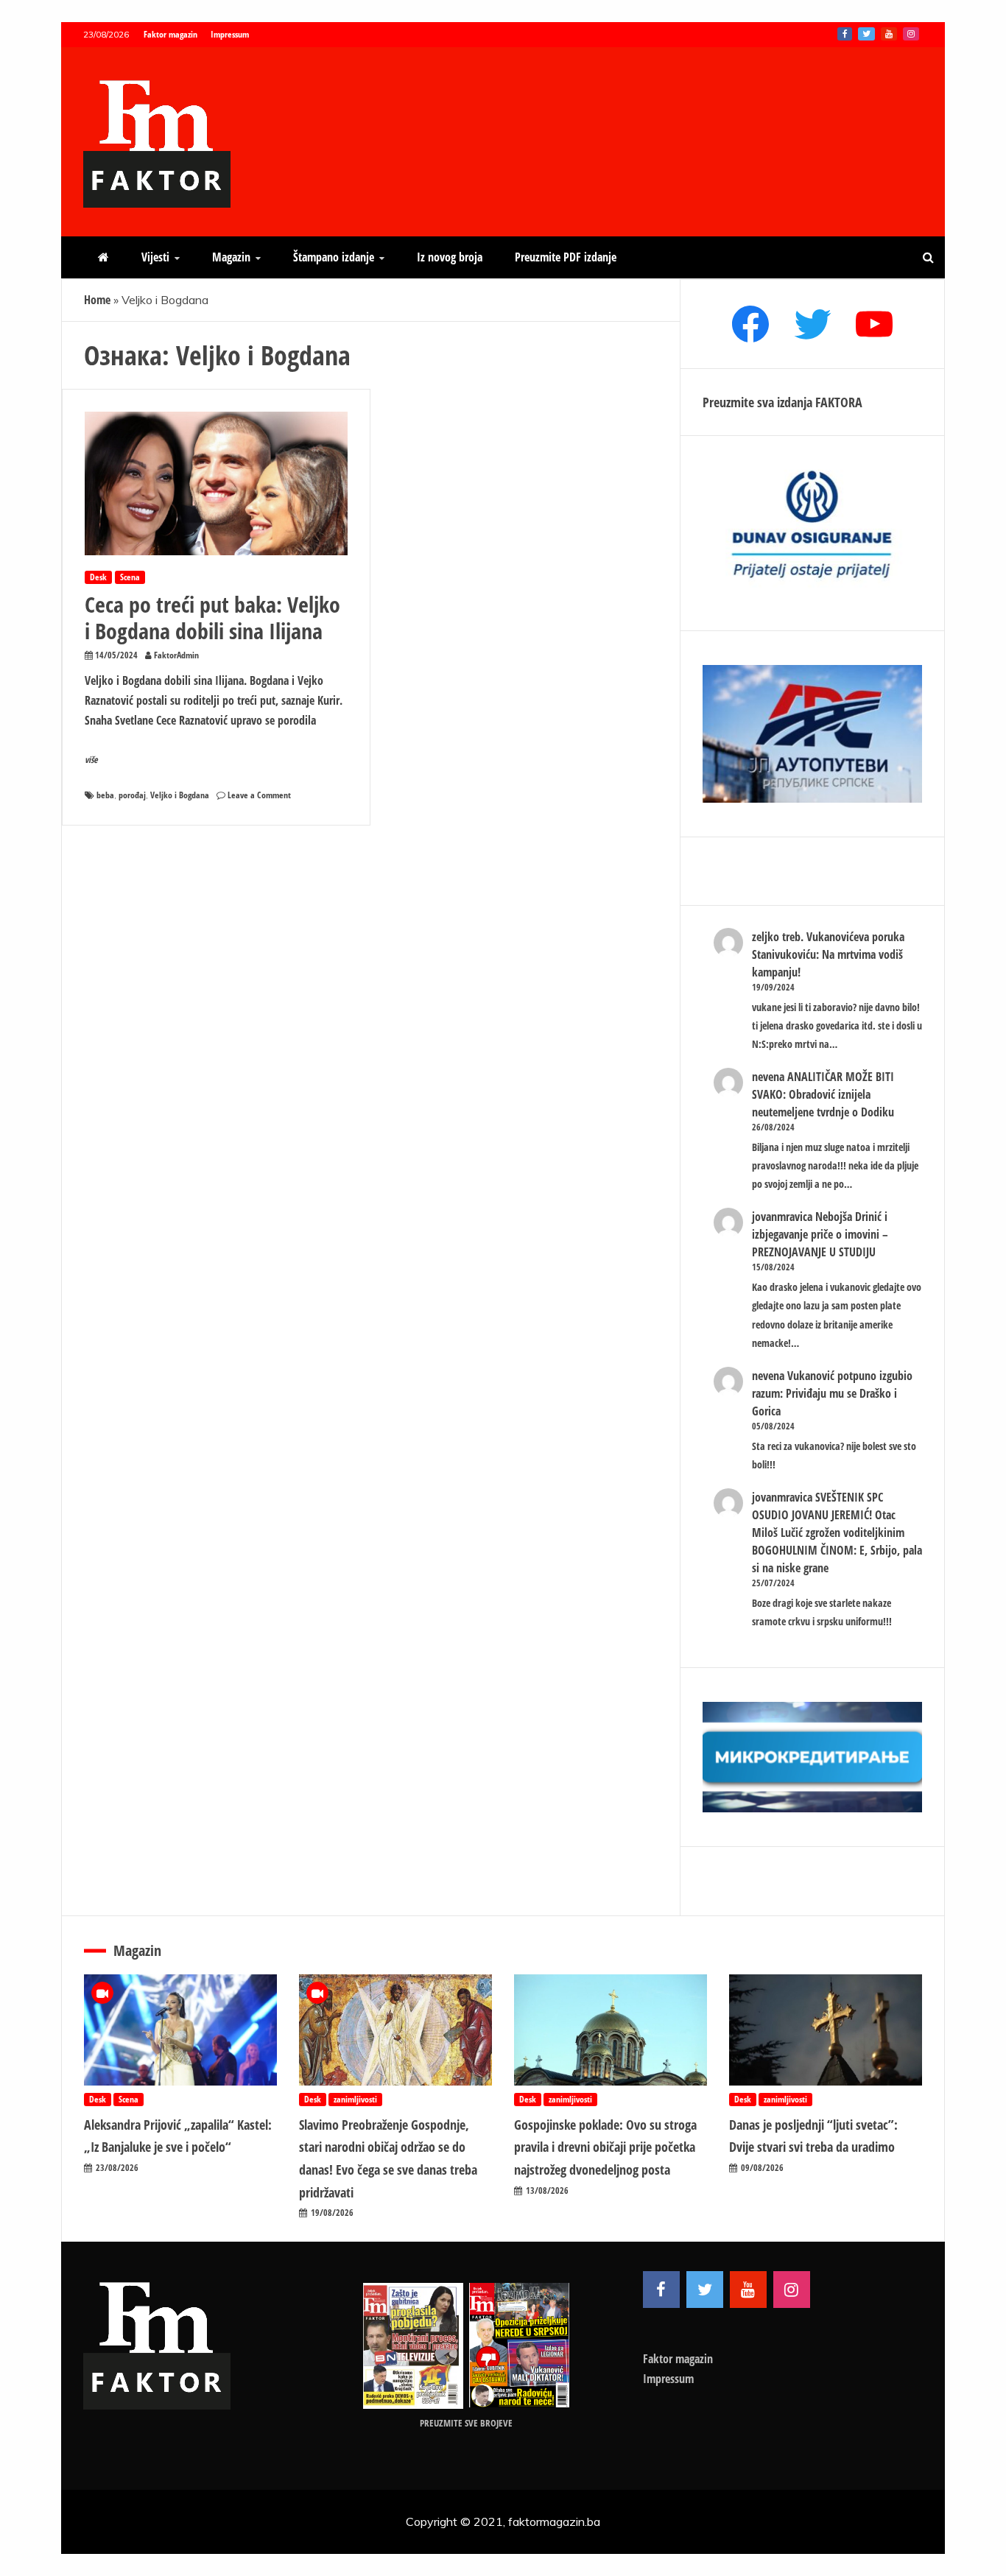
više (91, 760)
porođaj (132, 795)
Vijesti (155, 257)
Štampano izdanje (334, 257)
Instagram (911, 34)
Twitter (866, 34)
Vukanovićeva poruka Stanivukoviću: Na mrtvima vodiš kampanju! (828, 954)
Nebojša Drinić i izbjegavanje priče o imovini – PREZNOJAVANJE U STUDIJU (820, 1234)
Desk (98, 577)
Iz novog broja (450, 257)
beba (105, 795)
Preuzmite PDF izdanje (566, 257)
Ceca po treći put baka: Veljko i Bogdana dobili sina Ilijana (212, 617)
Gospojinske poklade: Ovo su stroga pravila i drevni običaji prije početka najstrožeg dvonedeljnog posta (605, 2147)
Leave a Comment (259, 795)
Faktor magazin (170, 34)
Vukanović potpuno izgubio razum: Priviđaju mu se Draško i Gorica (832, 1393)
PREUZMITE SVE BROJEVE (466, 2423)
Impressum (230, 34)
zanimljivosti (355, 2099)
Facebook (845, 34)
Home (97, 300)
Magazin (231, 257)
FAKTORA (839, 402)
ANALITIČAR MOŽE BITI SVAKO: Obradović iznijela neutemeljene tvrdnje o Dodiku (823, 1094)
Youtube (889, 34)
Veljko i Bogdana (180, 795)
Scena (130, 577)
